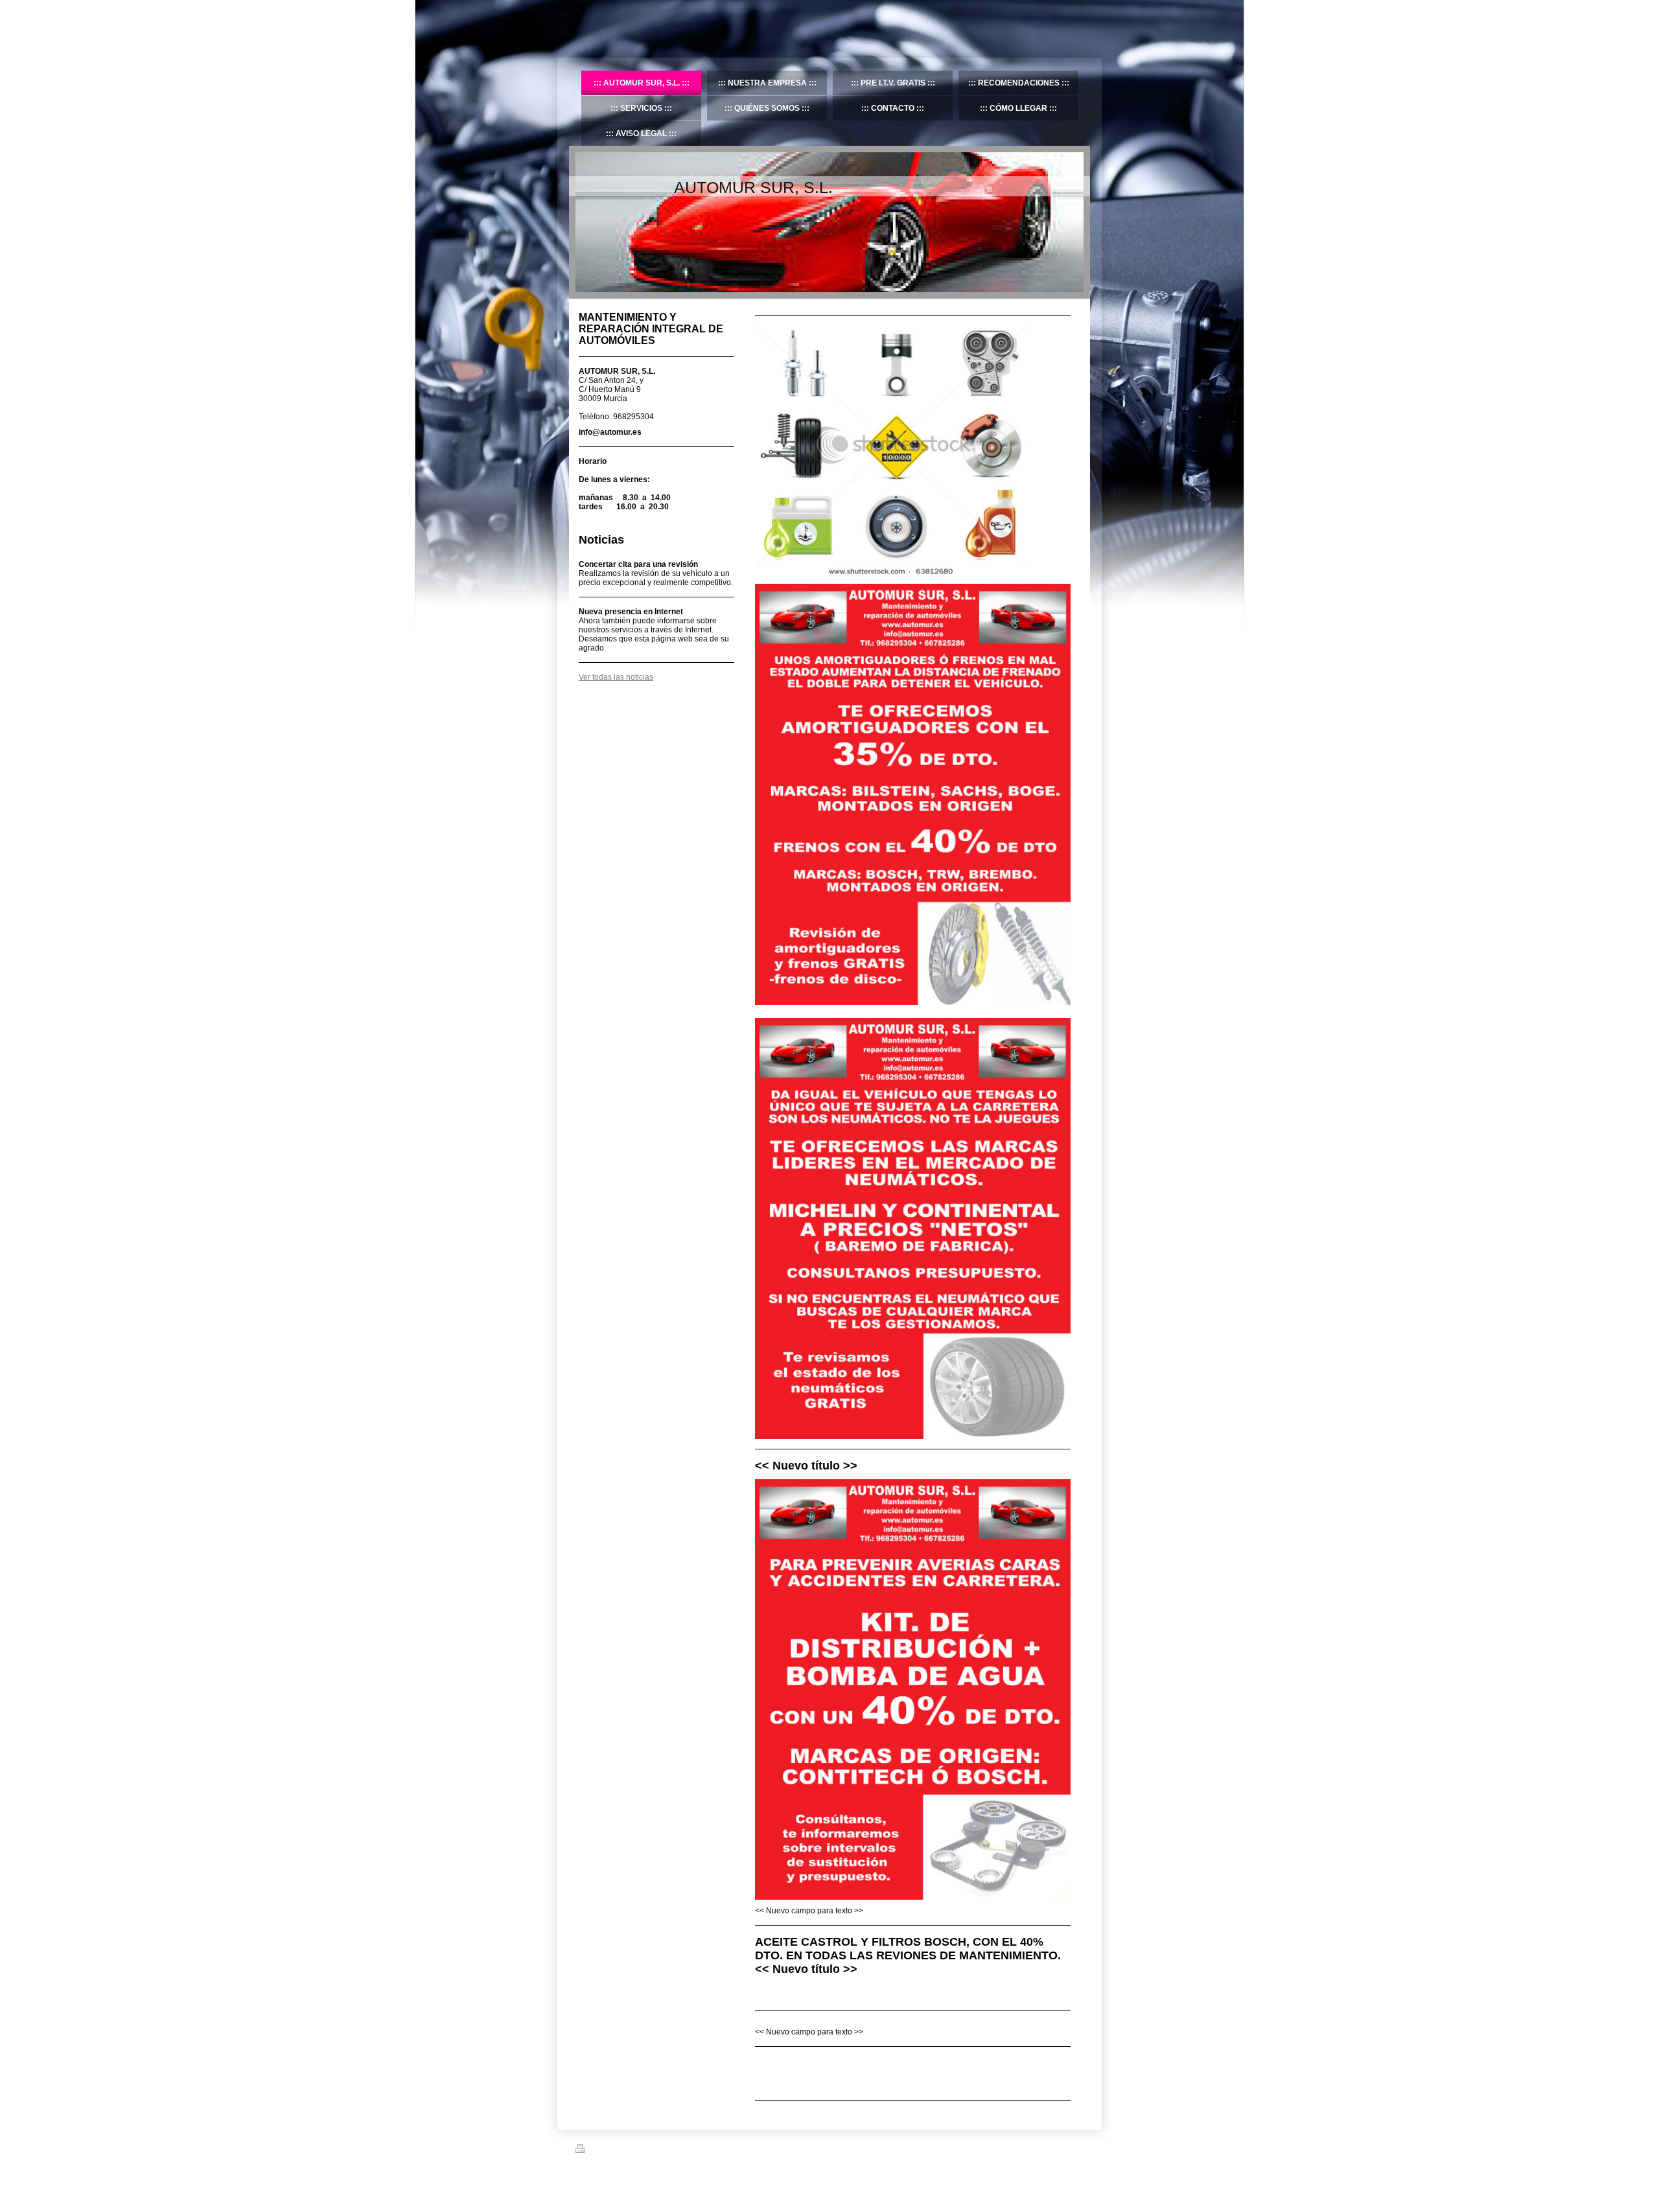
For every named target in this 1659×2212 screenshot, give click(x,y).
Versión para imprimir (622, 2150)
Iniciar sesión (1063, 2149)
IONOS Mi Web (676, 2180)
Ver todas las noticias (616, 677)
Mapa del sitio (682, 2150)
